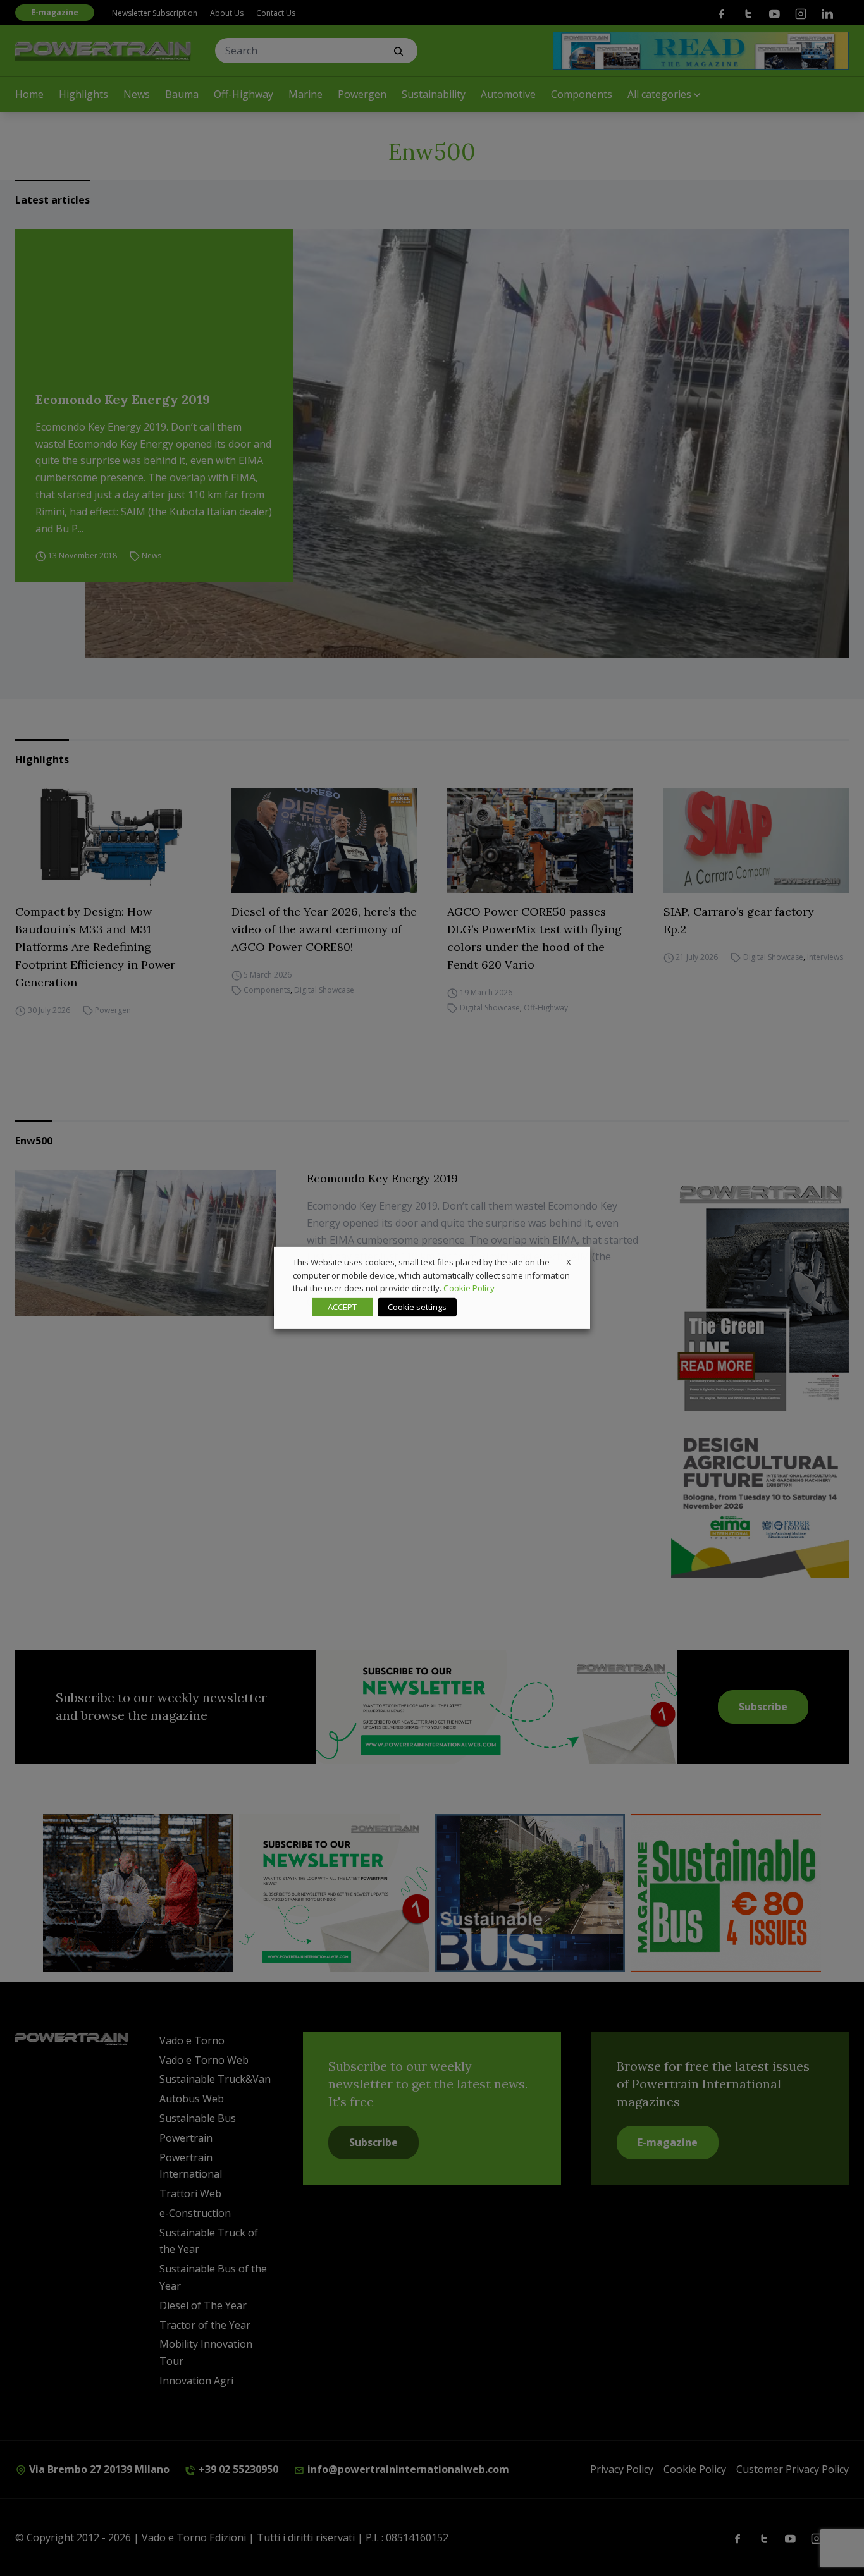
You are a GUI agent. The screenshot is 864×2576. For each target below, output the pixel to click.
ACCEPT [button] (342, 1307)
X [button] (569, 1262)
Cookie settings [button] (417, 1307)
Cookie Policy (469, 1288)
